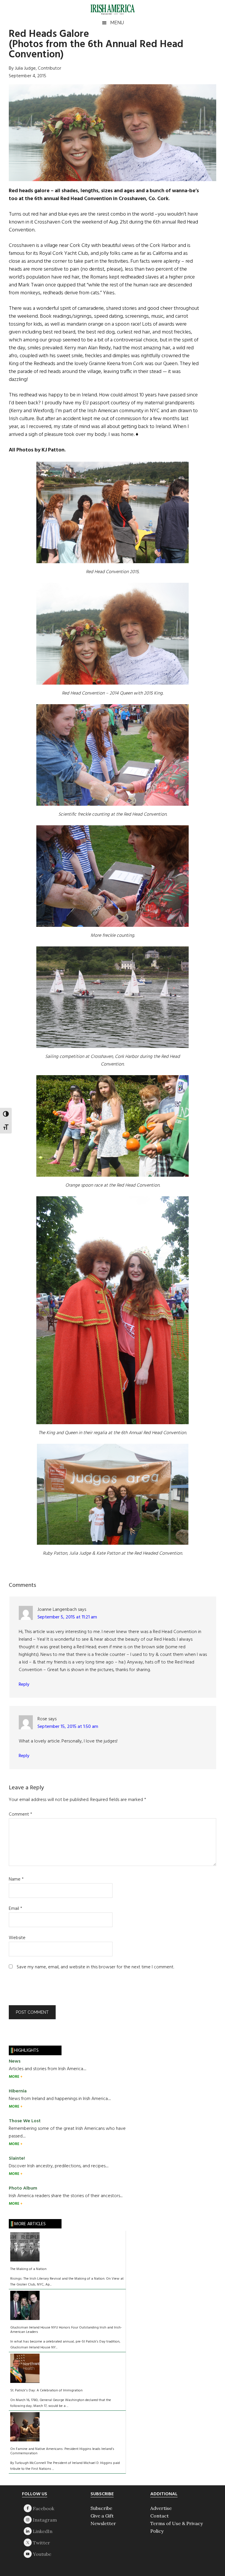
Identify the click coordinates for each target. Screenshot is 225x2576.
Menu (117, 23)
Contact (160, 2516)
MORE (15, 2077)
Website (17, 1938)
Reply (24, 1685)
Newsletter (103, 2523)
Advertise (161, 2508)
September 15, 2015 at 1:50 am (68, 1727)
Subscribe (101, 2508)
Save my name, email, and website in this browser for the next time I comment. (95, 1967)
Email (16, 1909)
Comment (21, 1814)
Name (16, 1879)
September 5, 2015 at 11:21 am (67, 1617)
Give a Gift (102, 2516)
